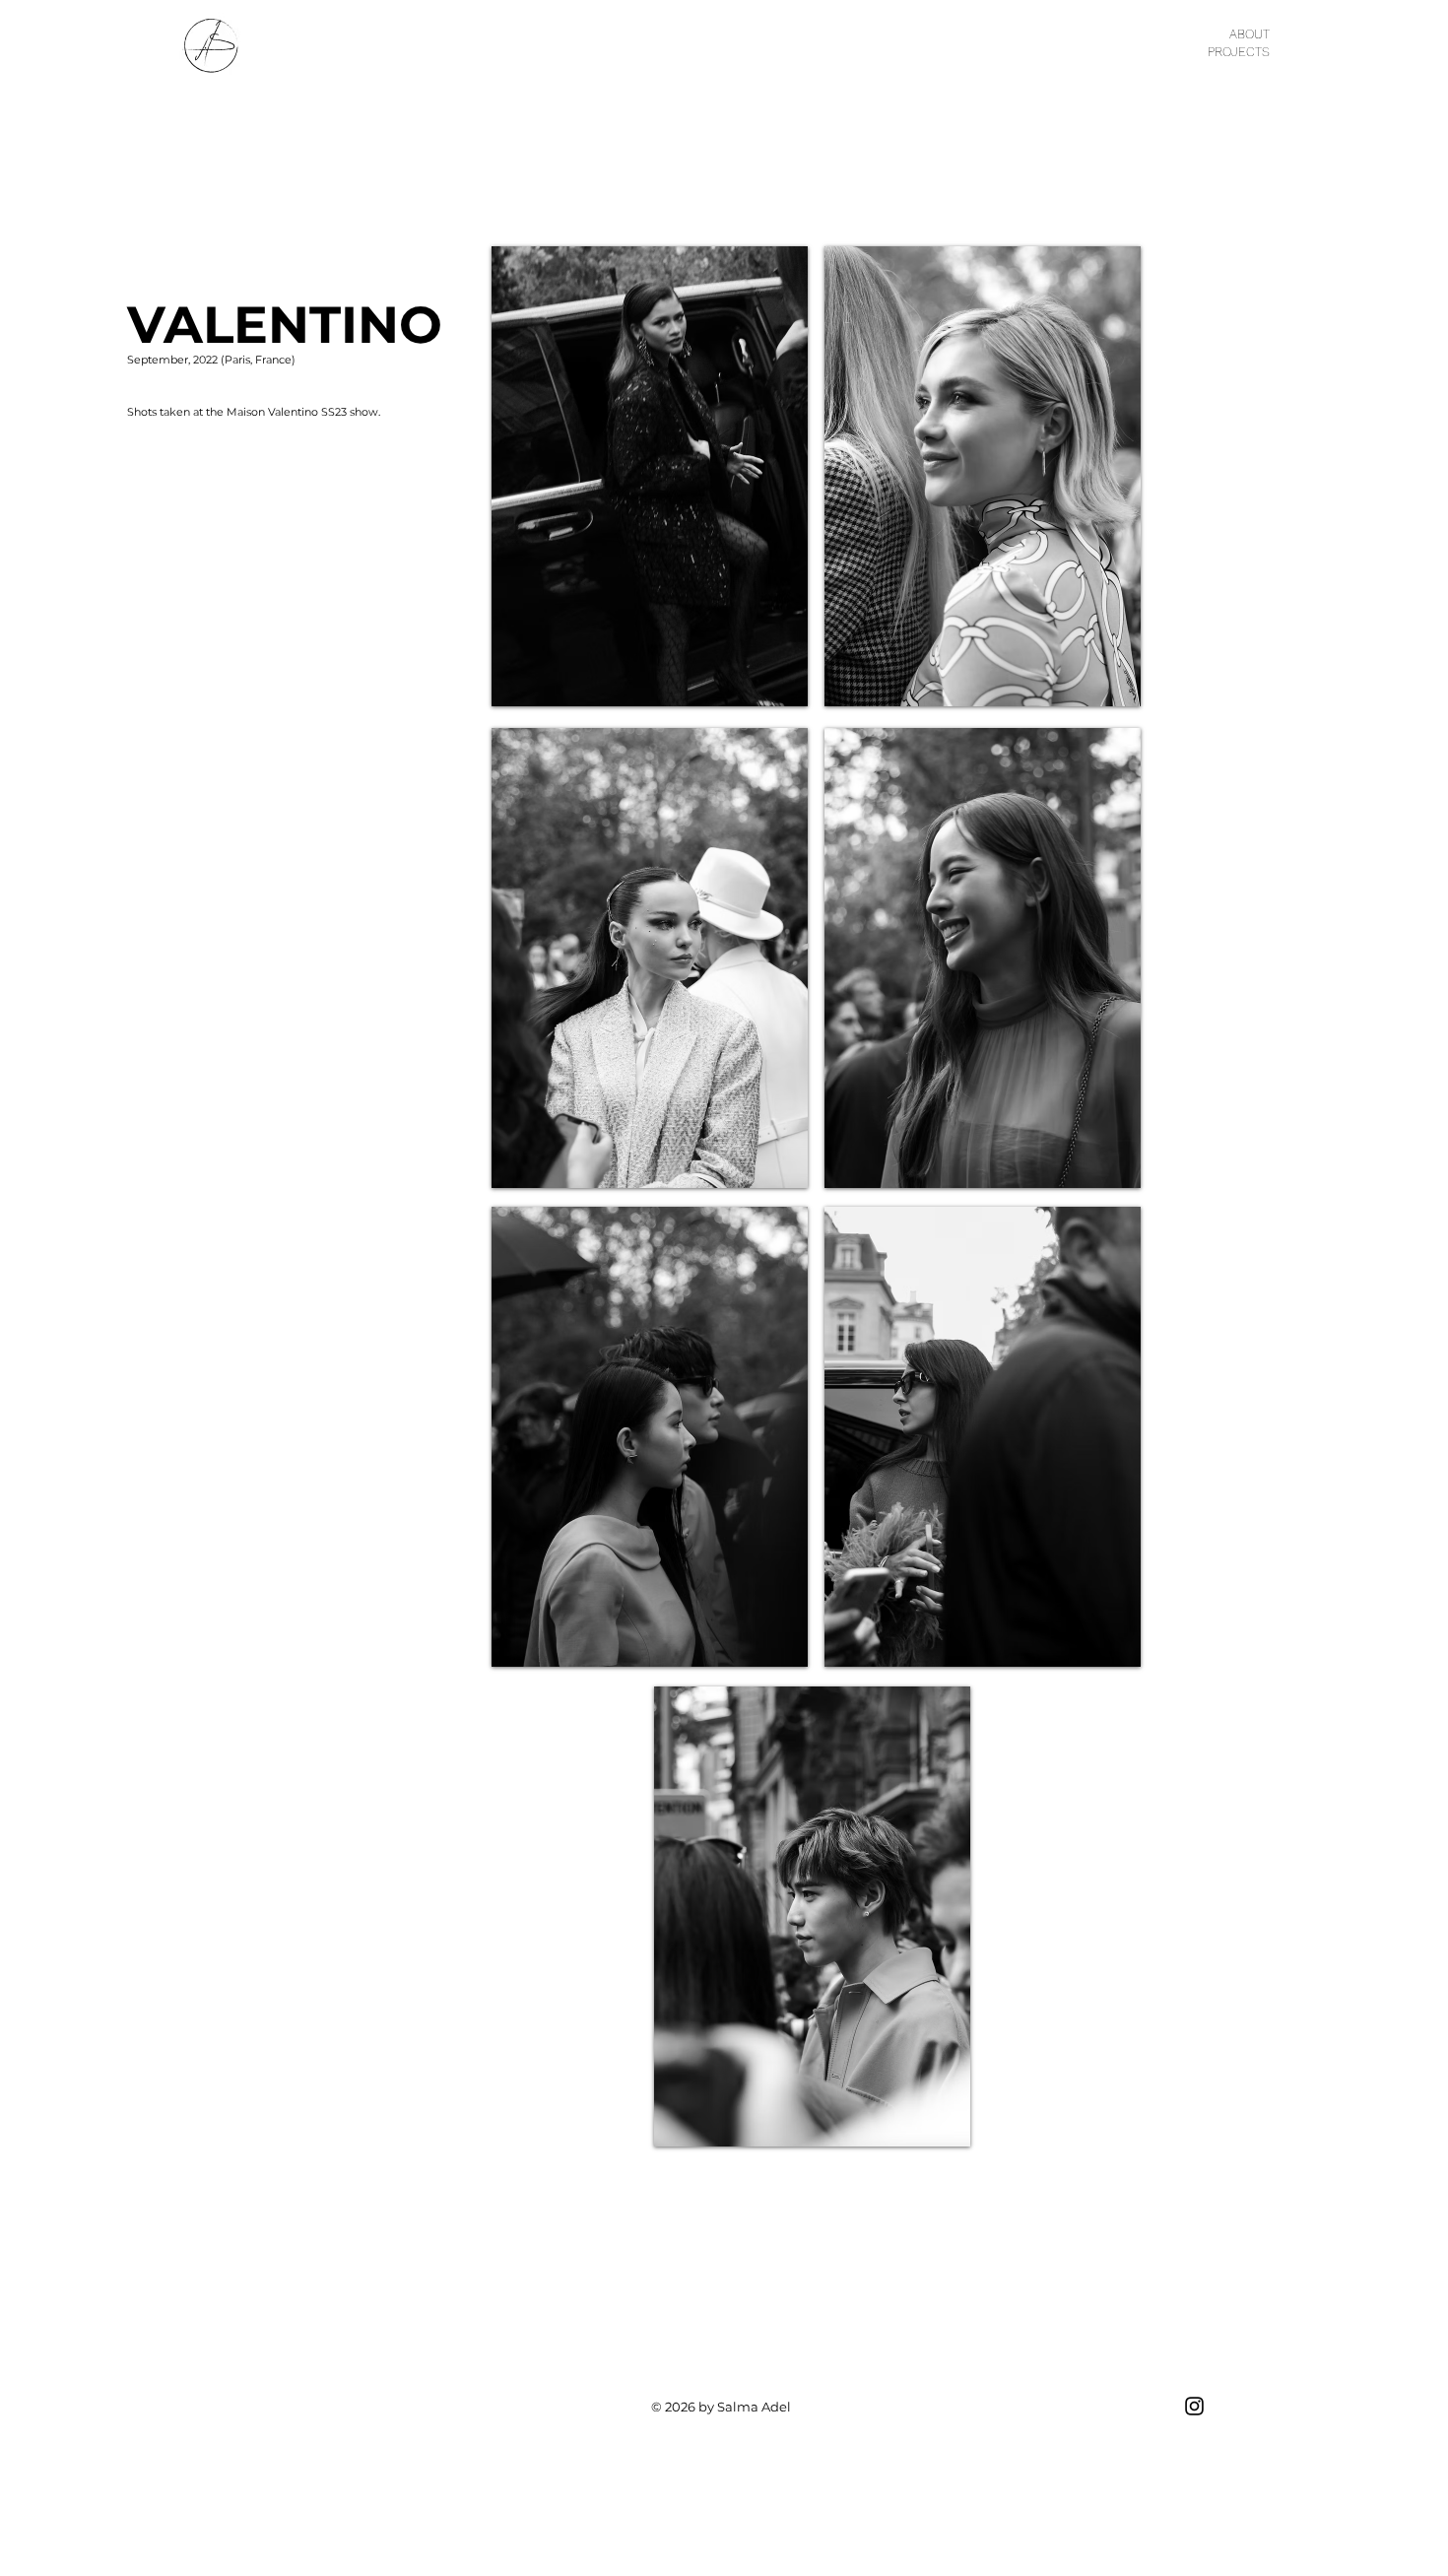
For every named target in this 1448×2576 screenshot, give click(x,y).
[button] (650, 476)
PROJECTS (1239, 52)
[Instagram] (1194, 2406)
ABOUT (1250, 34)
